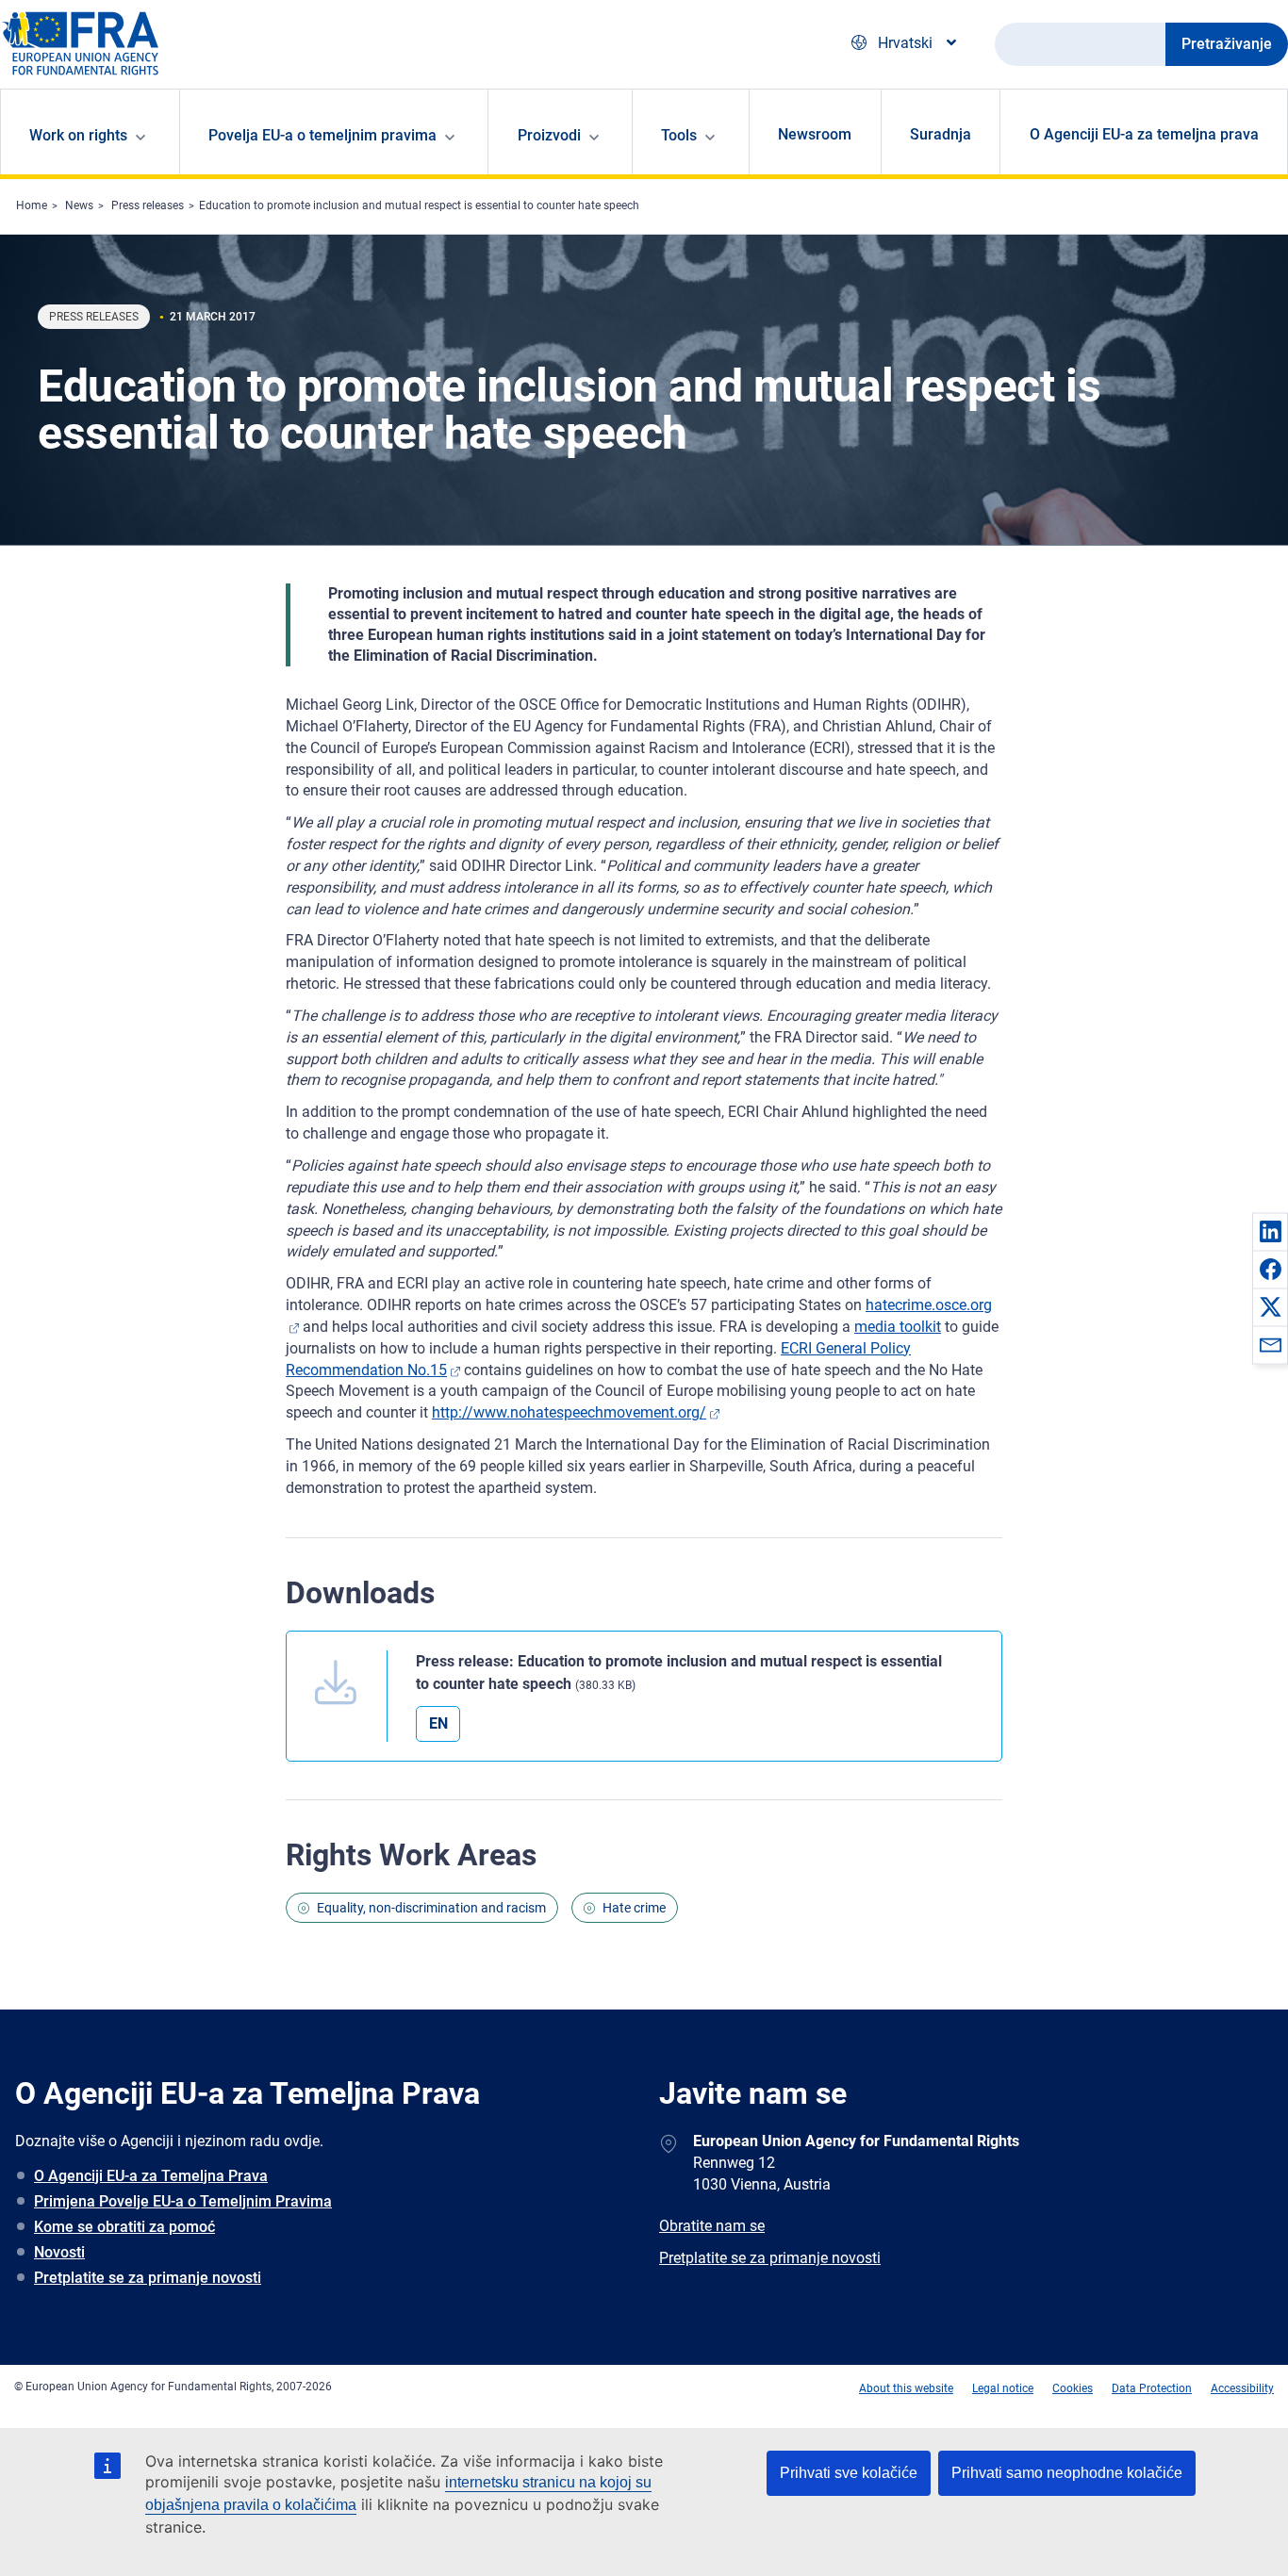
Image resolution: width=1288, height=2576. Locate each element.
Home (32, 205)
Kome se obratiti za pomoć (124, 2227)
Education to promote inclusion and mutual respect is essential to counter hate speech (419, 205)
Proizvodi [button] (549, 135)
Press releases (148, 205)
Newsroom (815, 134)
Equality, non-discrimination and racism (431, 1908)
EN (438, 1723)
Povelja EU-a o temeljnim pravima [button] (322, 135)
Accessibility (1242, 2388)
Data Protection (1152, 2388)
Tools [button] (679, 135)
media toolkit (898, 1327)
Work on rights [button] (78, 135)
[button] (1270, 1231)
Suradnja (941, 134)
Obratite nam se (712, 2226)
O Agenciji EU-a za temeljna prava (1144, 134)
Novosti (59, 2252)
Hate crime (634, 1908)
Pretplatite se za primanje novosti (148, 2278)
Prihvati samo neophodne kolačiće (1067, 2473)
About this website (906, 2388)
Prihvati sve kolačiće (849, 2473)
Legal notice (1003, 2388)
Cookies (1073, 2388)
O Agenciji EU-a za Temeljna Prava (151, 2176)
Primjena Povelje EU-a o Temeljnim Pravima (183, 2201)
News (79, 205)
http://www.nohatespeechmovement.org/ (569, 1412)
